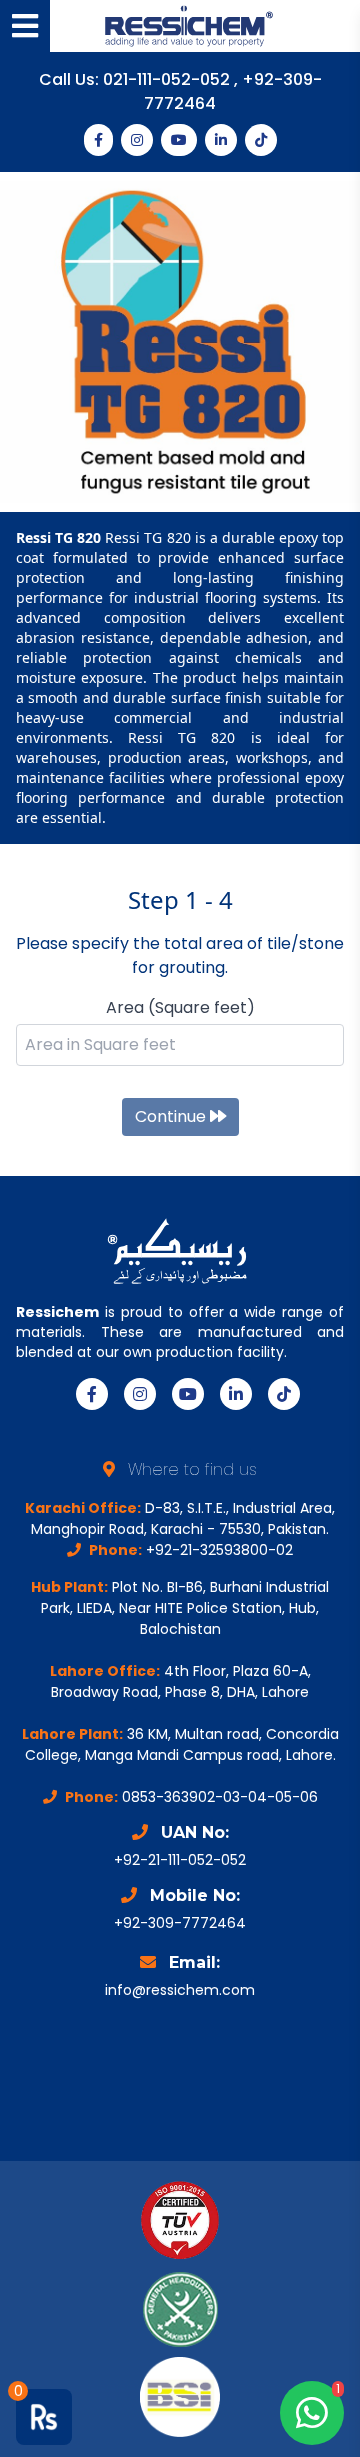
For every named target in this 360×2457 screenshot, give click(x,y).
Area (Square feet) (180, 1007)
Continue (172, 1116)
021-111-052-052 (168, 79)
